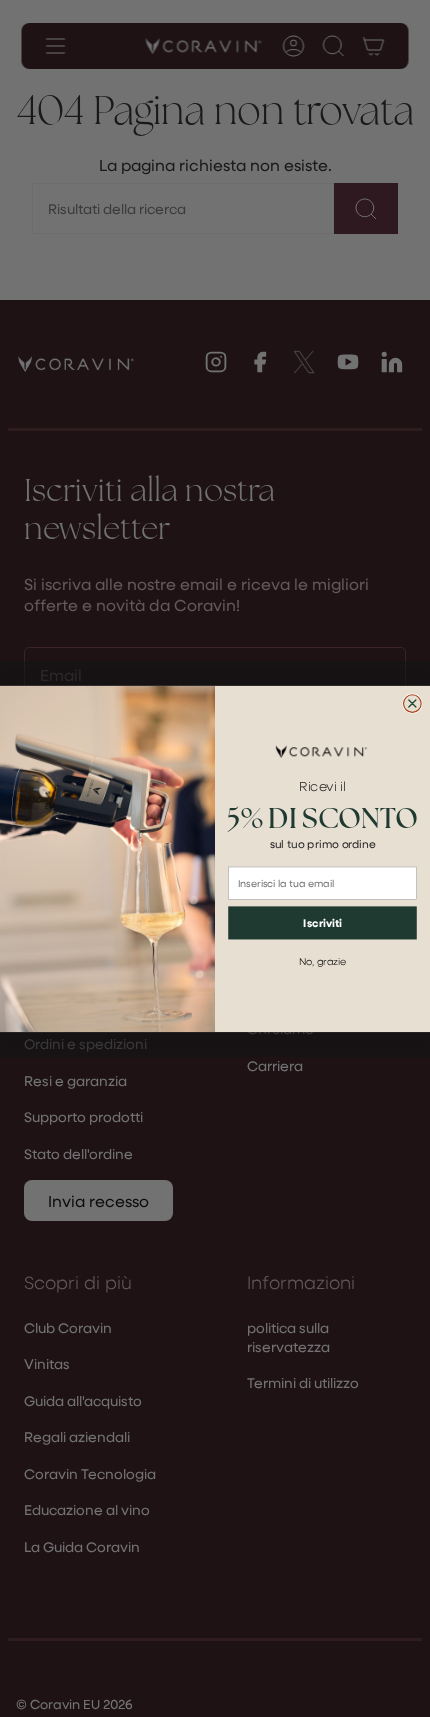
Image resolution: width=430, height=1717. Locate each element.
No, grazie (323, 960)
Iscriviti (322, 922)
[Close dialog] (413, 703)
